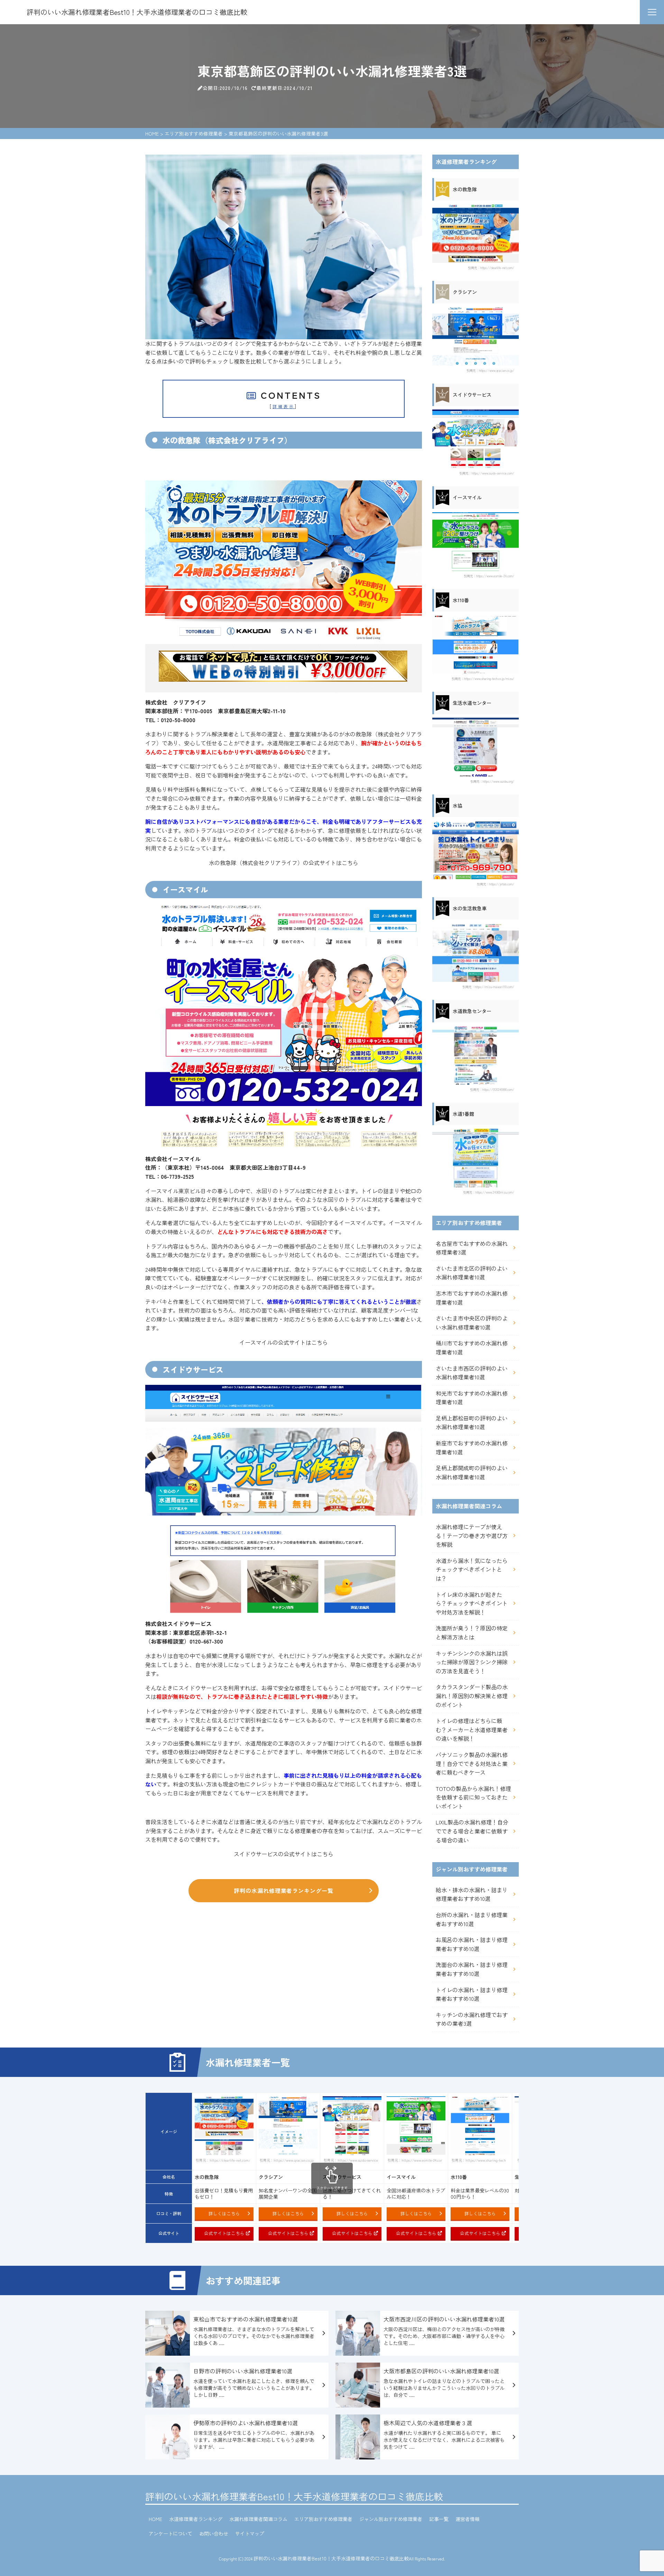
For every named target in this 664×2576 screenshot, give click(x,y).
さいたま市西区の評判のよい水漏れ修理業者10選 (472, 1373)
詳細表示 (284, 406)
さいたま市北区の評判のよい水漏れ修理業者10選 (472, 1273)
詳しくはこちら (224, 2213)
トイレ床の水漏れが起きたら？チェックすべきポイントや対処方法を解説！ (472, 1603)
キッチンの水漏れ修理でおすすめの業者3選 (472, 2019)
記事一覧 (439, 2519)
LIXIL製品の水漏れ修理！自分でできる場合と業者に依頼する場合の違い (472, 1831)
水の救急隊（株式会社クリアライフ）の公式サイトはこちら (284, 863)
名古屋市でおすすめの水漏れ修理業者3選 (472, 1248)
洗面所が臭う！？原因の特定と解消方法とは (472, 1632)
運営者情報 (468, 2519)
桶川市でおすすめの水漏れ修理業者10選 (472, 1347)
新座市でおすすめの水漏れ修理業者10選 (472, 1447)
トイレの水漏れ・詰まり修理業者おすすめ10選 (472, 1994)
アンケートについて (170, 2533)
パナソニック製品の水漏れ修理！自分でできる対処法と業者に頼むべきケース (472, 1763)
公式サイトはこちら (224, 2233)
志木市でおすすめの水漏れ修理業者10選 (472, 1298)
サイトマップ (250, 2533)
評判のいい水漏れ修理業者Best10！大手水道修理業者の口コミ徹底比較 (294, 2496)
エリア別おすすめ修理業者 (323, 2519)
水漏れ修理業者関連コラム (258, 2519)
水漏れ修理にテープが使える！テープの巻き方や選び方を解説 (472, 1535)
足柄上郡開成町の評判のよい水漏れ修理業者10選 (472, 1472)
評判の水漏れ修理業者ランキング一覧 (284, 1890)
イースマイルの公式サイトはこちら (284, 1342)
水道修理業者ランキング (196, 2519)
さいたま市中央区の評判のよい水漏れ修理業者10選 (472, 1323)
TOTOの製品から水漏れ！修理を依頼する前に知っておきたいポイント (473, 1797)
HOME (155, 2519)
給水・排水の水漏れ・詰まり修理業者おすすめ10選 (472, 1894)
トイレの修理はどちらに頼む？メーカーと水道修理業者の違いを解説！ (472, 1729)
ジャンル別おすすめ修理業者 (391, 2519)
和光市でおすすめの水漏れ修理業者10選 (472, 1398)
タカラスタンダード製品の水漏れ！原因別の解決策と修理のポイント (472, 1696)
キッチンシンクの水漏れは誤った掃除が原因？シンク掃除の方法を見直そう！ (472, 1662)
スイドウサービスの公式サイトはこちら (284, 1854)
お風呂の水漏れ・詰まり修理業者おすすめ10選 (472, 1944)
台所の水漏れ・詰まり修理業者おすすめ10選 (472, 1919)
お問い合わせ (214, 2533)
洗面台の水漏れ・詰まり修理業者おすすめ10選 (472, 1969)
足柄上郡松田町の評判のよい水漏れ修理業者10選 (472, 1423)
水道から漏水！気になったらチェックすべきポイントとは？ (472, 1569)
